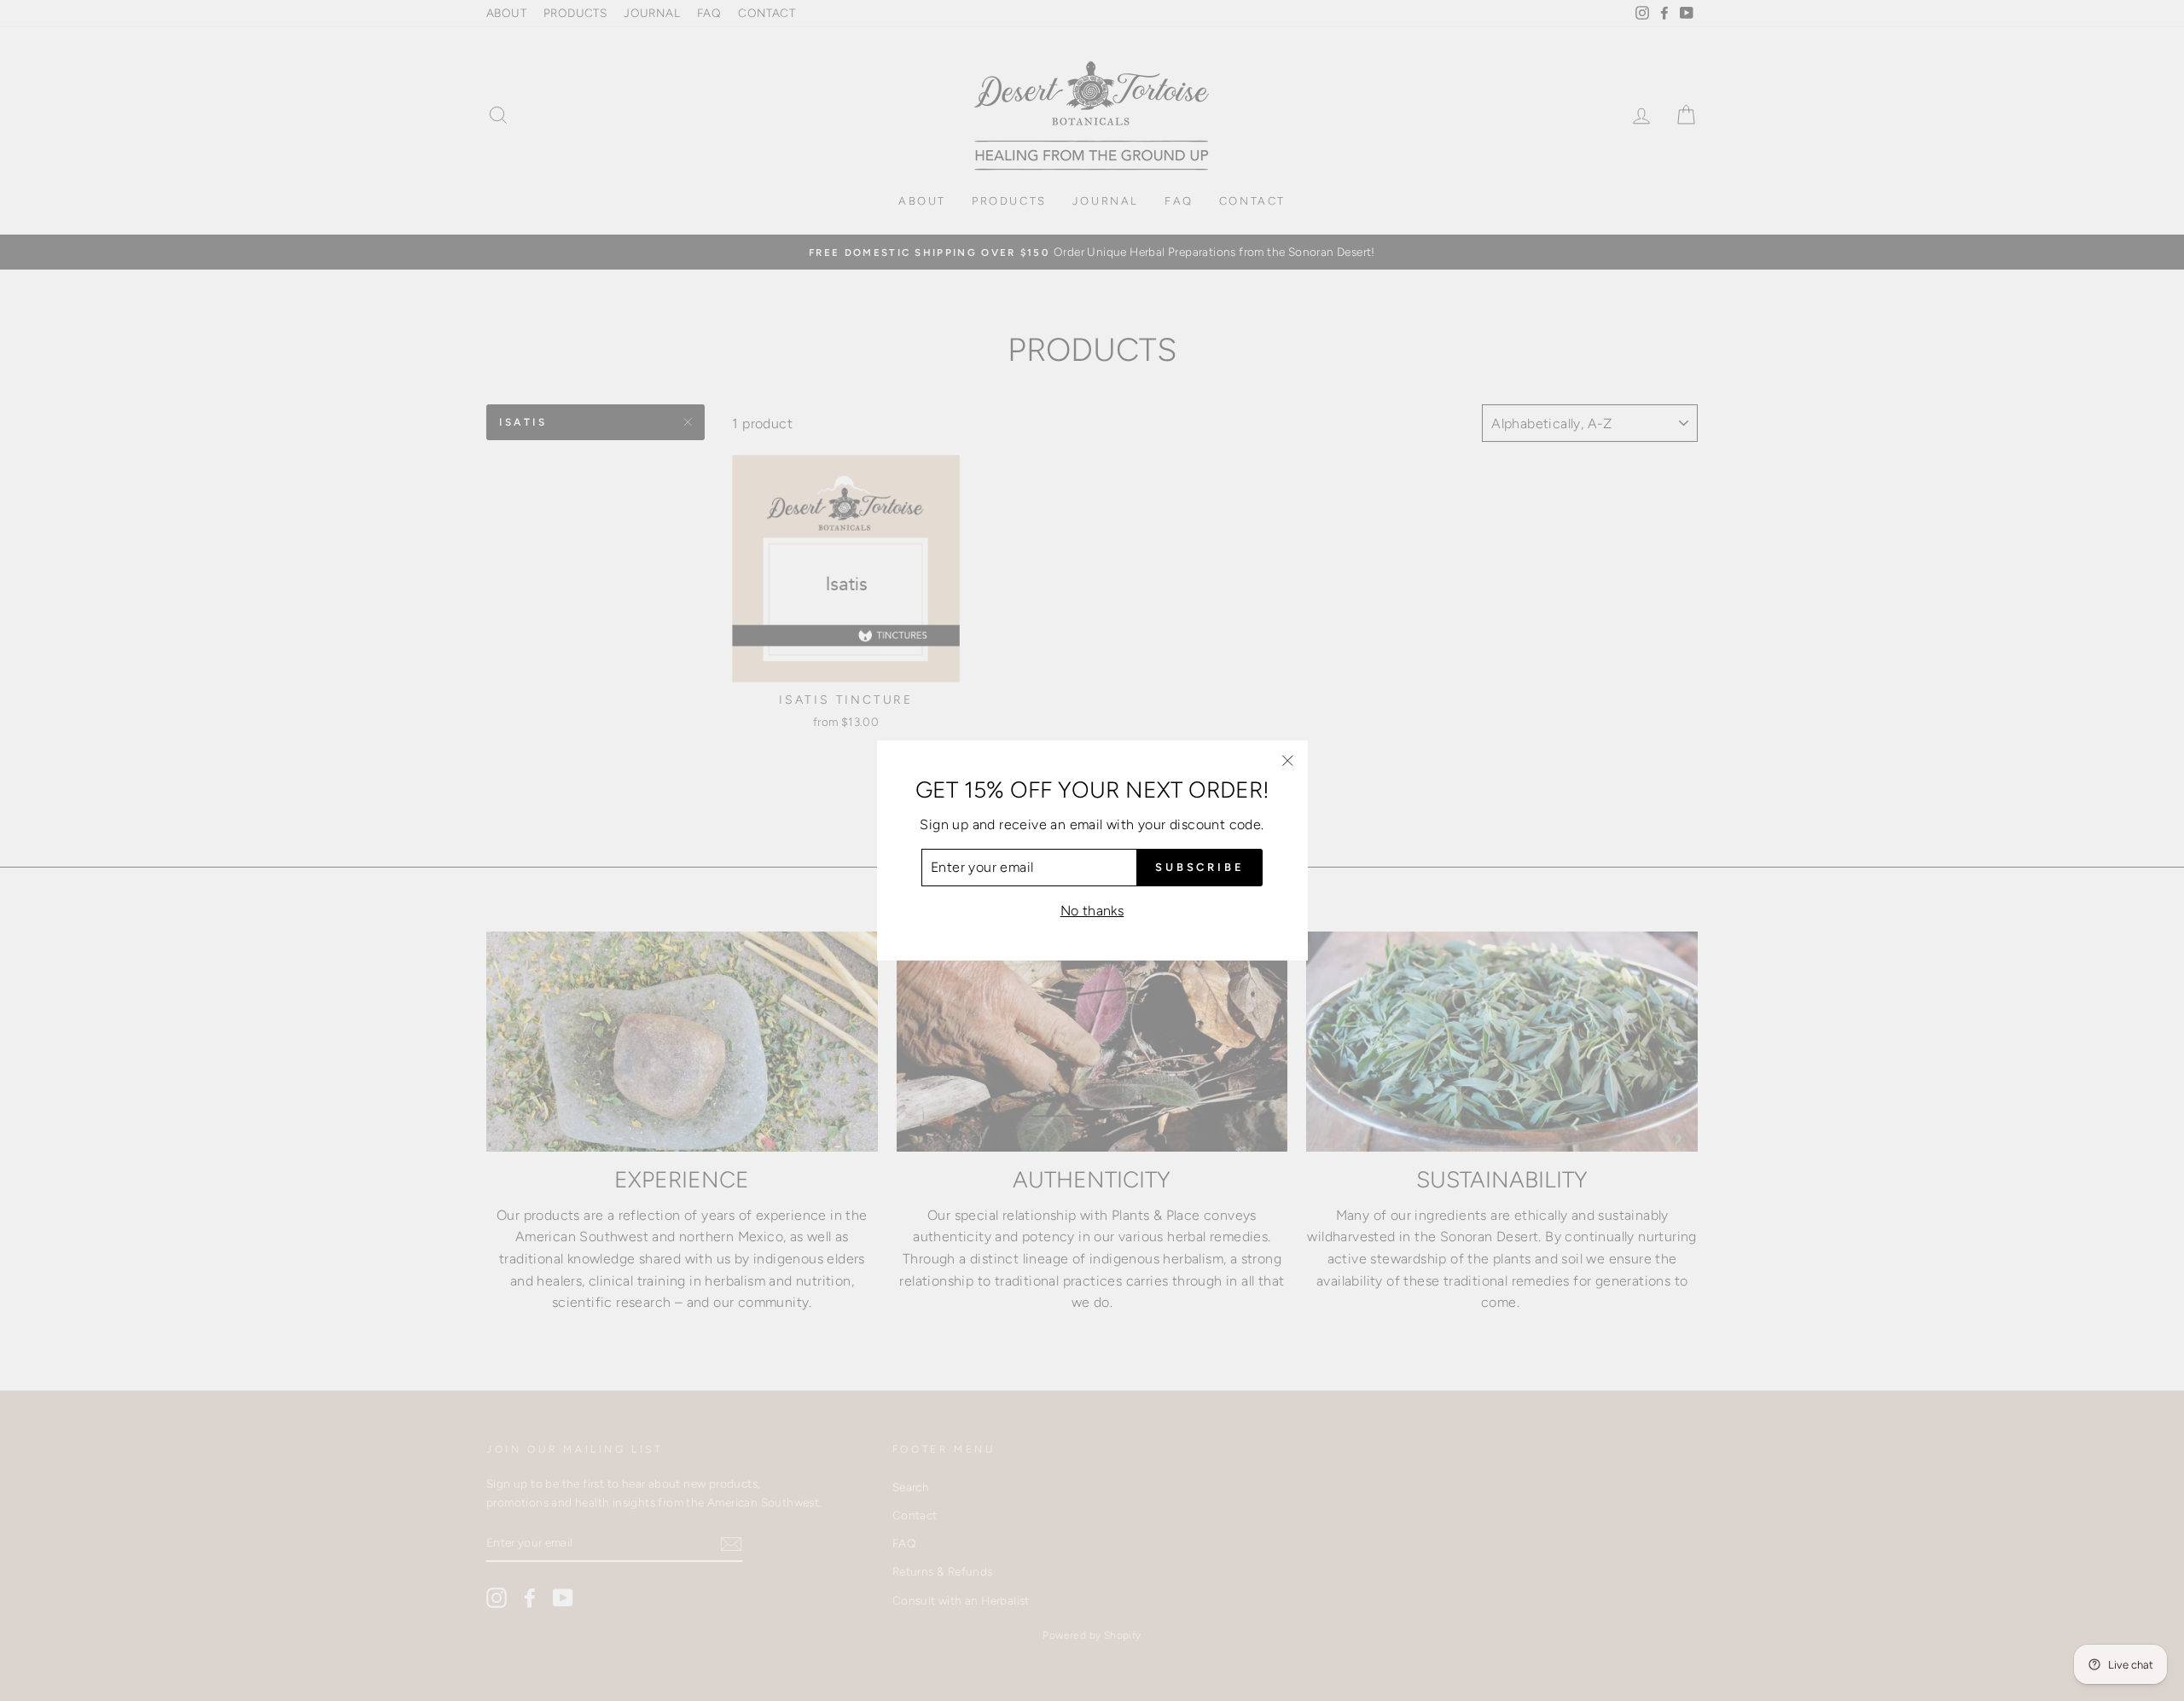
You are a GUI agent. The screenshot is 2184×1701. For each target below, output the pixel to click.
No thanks (1092, 911)
